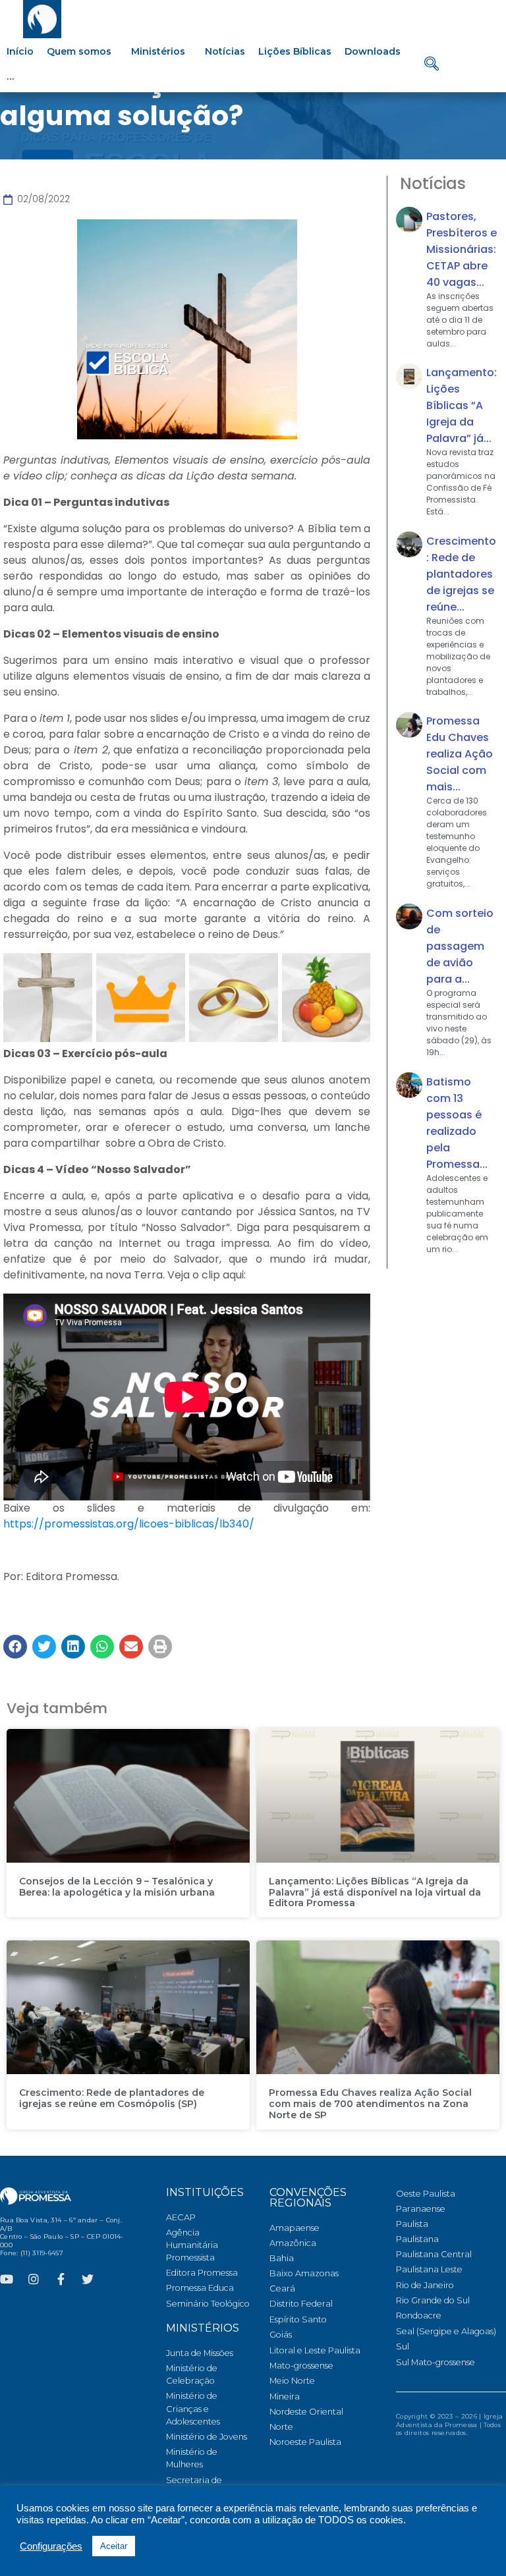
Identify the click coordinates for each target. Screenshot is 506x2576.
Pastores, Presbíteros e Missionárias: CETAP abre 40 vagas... (462, 249)
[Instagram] (34, 2279)
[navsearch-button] (432, 65)
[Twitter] (88, 2279)
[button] (15, 1647)
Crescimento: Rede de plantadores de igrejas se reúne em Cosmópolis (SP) (112, 2098)
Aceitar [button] (114, 2546)
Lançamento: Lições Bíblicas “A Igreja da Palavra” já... (462, 405)
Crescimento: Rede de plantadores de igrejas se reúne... (461, 574)
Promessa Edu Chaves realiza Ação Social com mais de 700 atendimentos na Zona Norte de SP (370, 2104)
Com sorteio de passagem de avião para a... (460, 946)
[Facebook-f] (61, 2279)
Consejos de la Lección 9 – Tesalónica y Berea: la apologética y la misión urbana (117, 1887)
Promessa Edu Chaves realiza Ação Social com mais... (460, 754)
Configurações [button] (51, 2546)
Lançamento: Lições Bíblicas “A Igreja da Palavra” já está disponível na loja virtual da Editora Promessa (375, 1892)
